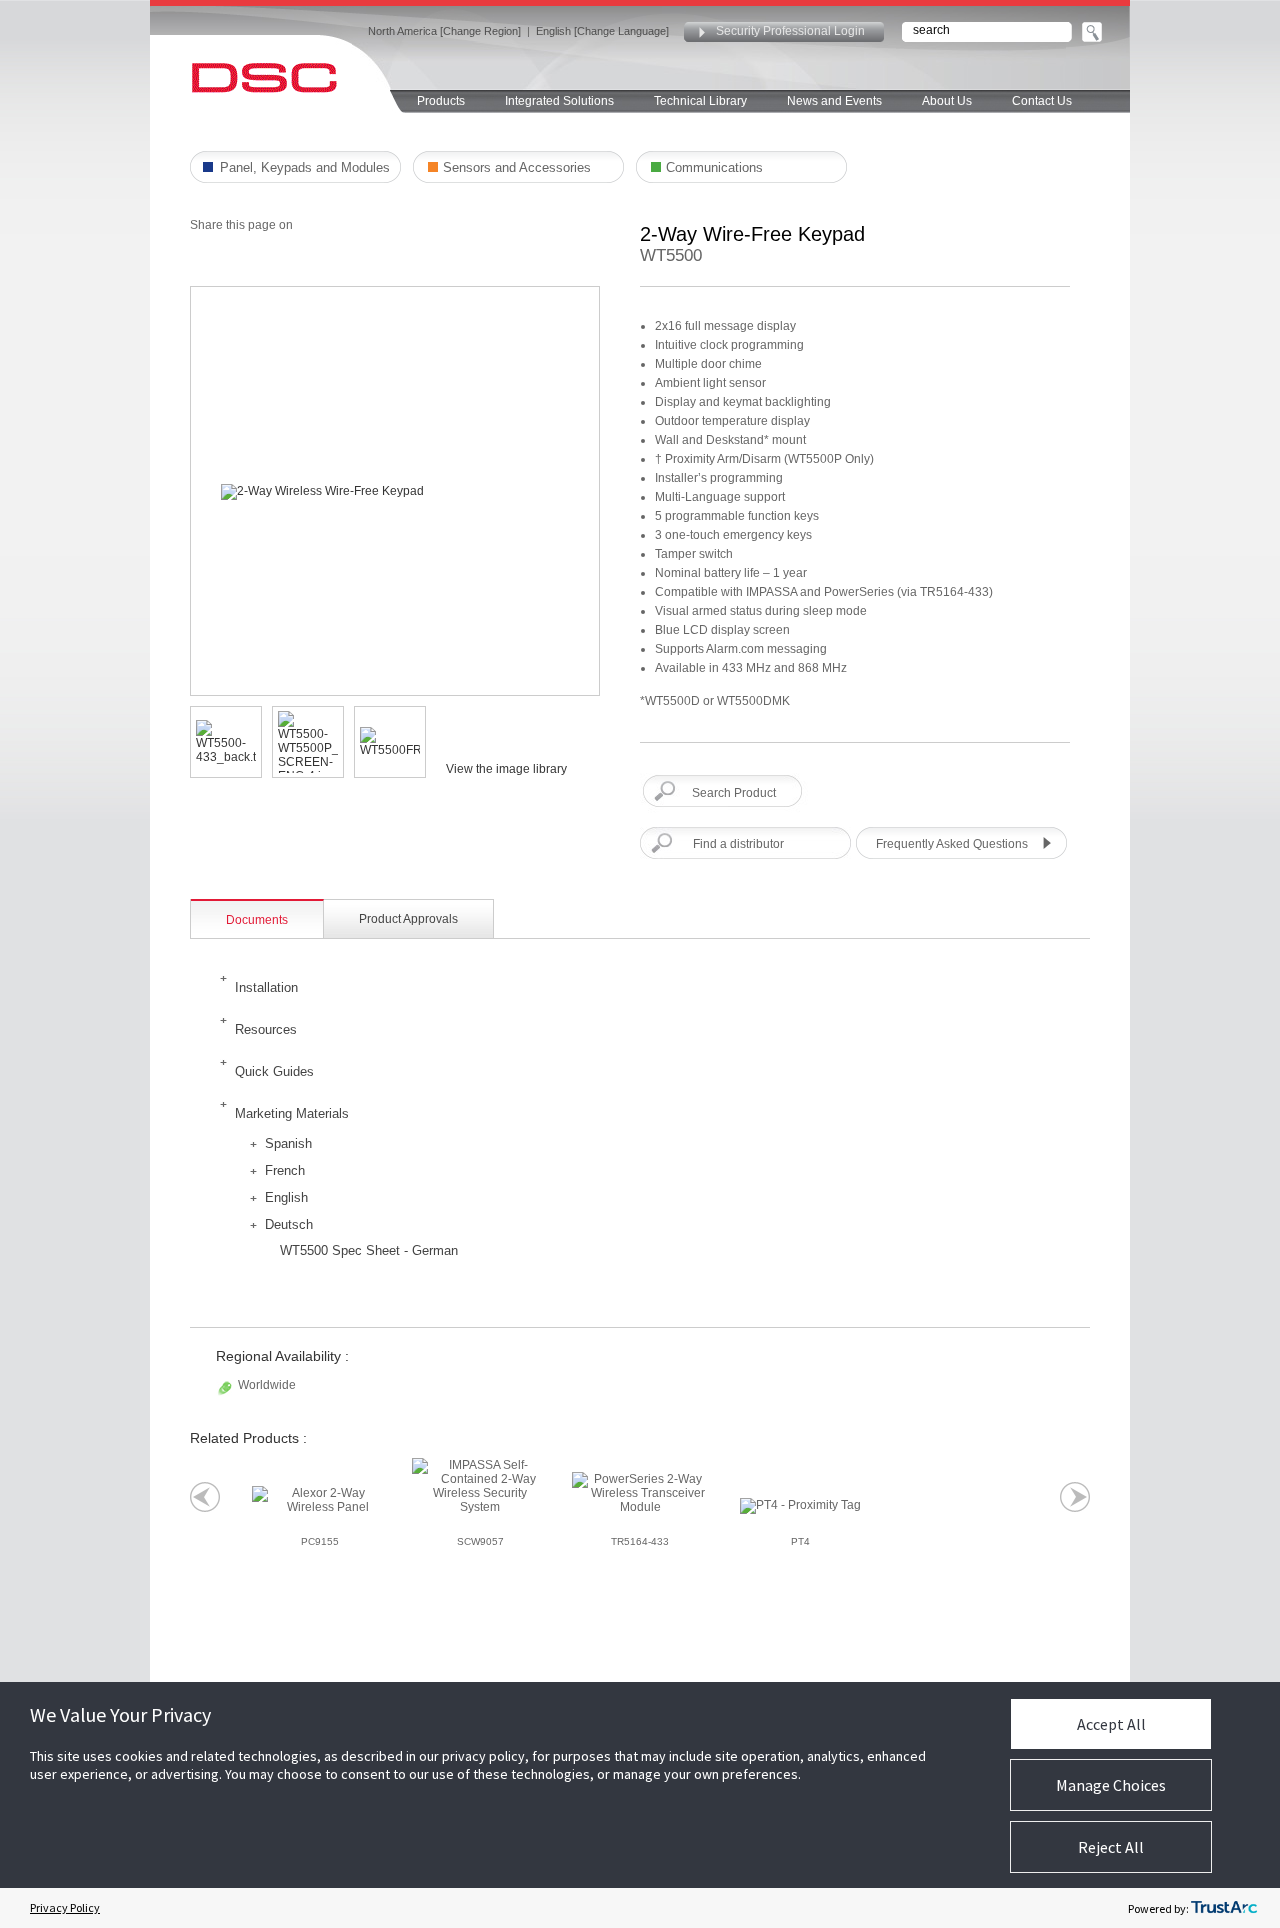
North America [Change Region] (444, 31)
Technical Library (700, 101)
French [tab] (285, 1170)
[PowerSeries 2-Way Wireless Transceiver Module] (640, 1493)
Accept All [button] (1111, 1724)
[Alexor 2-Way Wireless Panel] (320, 1500)
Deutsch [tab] (289, 1224)
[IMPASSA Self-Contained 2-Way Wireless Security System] (480, 1486)
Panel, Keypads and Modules (305, 167)
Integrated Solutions (559, 101)
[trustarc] (1224, 1908)
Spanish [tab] (288, 1143)
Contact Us (1042, 101)
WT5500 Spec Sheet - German (369, 1250)
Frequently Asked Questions (952, 844)
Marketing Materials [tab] (292, 1113)
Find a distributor (738, 844)
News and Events (834, 101)
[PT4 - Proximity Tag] (800, 1506)
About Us (947, 101)
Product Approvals (408, 919)
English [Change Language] (602, 31)
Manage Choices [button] (1111, 1785)
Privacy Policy (65, 1907)
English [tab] (286, 1197)
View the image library (506, 769)
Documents (257, 920)
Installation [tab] (266, 987)
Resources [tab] (266, 1029)
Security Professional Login (790, 31)
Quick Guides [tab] (274, 1071)
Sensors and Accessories (517, 167)
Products (441, 101)
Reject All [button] (1111, 1847)
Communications (714, 167)
